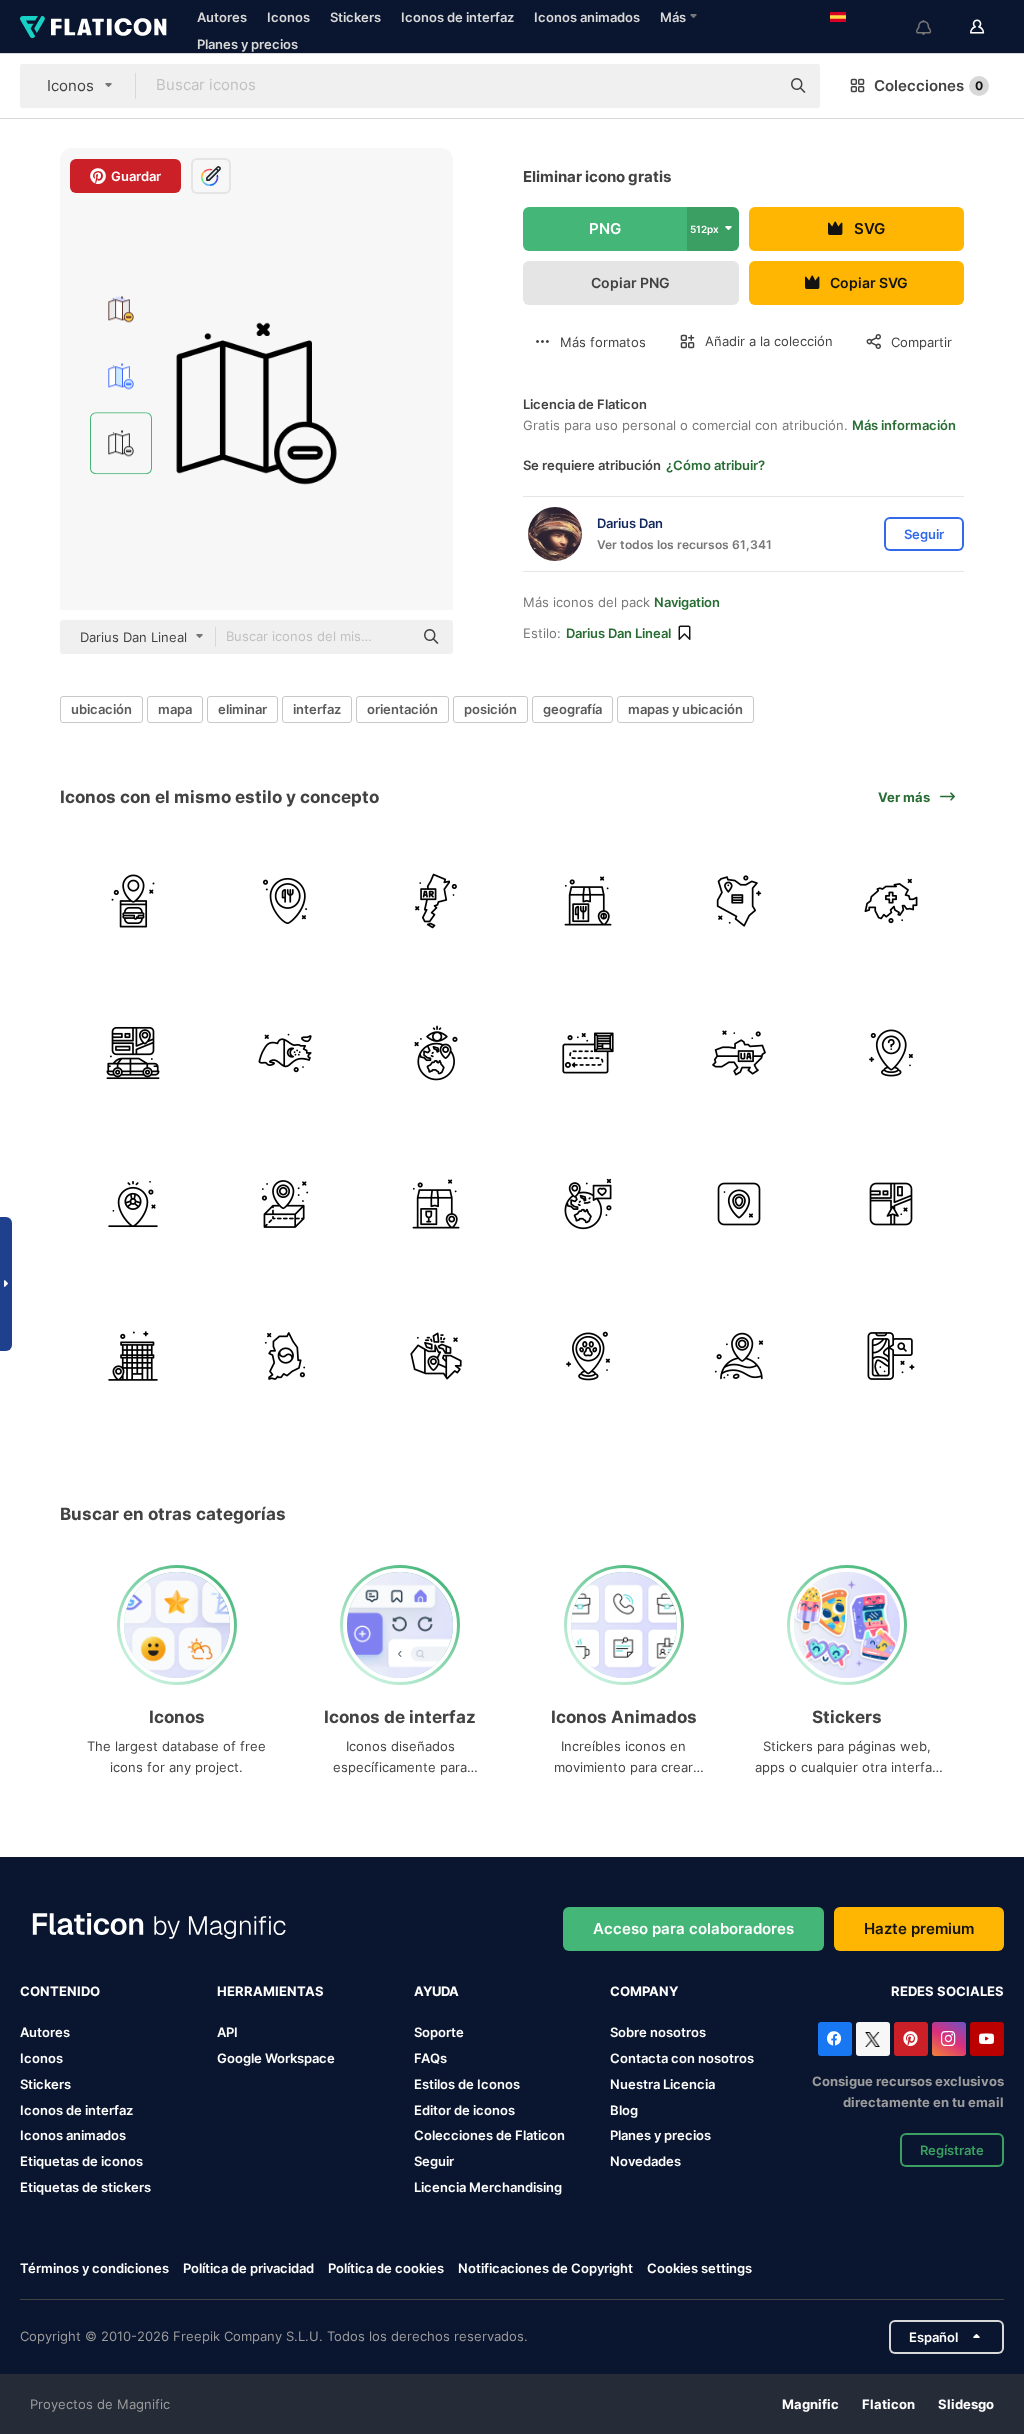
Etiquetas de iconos (81, 2161)
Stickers (355, 17)
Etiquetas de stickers (85, 2187)
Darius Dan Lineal (618, 633)
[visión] (436, 1052)
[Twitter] (873, 2039)
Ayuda (436, 1991)
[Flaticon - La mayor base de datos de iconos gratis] (93, 27)
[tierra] (588, 1204)
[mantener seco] (436, 1204)
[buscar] (891, 1355)
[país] (739, 901)
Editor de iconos (464, 2110)
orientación (402, 709)
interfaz (317, 709)
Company (644, 1991)
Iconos (288, 17)
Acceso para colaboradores (693, 1928)
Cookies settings (699, 2268)
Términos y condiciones (94, 2268)
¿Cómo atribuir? (715, 465)
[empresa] (133, 1355)
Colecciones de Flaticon (489, 2135)
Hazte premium (919, 1928)
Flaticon (888, 2404)
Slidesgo (966, 2404)
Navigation (687, 602)
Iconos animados (587, 17)
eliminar (242, 709)
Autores (222, 17)
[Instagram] (949, 2039)
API (227, 2032)
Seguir (434, 2161)
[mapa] (588, 1052)
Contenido (60, 1991)
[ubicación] (133, 1204)
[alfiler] (133, 901)
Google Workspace (276, 2058)
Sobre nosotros (658, 2032)
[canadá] (436, 1355)
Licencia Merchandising (488, 2187)
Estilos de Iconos (467, 2084)
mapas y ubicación (685, 709)
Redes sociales (947, 1991)
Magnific (810, 2404)
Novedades (645, 2161)
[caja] (588, 901)
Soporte (439, 2032)
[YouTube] (987, 2039)
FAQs (430, 2058)
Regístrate (952, 2150)
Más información (904, 425)
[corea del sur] (285, 1355)
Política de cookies (386, 2268)
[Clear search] (754, 86)
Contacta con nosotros (682, 2058)
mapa (175, 709)
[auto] (133, 1052)
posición (490, 709)
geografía (572, 709)
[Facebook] (835, 2039)
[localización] (588, 1355)
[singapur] (285, 1052)
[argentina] (436, 901)
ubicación (101, 709)
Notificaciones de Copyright (545, 2268)
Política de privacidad (248, 2268)
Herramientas (270, 1991)
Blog (624, 2110)
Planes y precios (247, 44)
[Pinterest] (911, 2039)
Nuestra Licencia (662, 2084)
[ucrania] (739, 1052)
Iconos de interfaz (457, 17)
